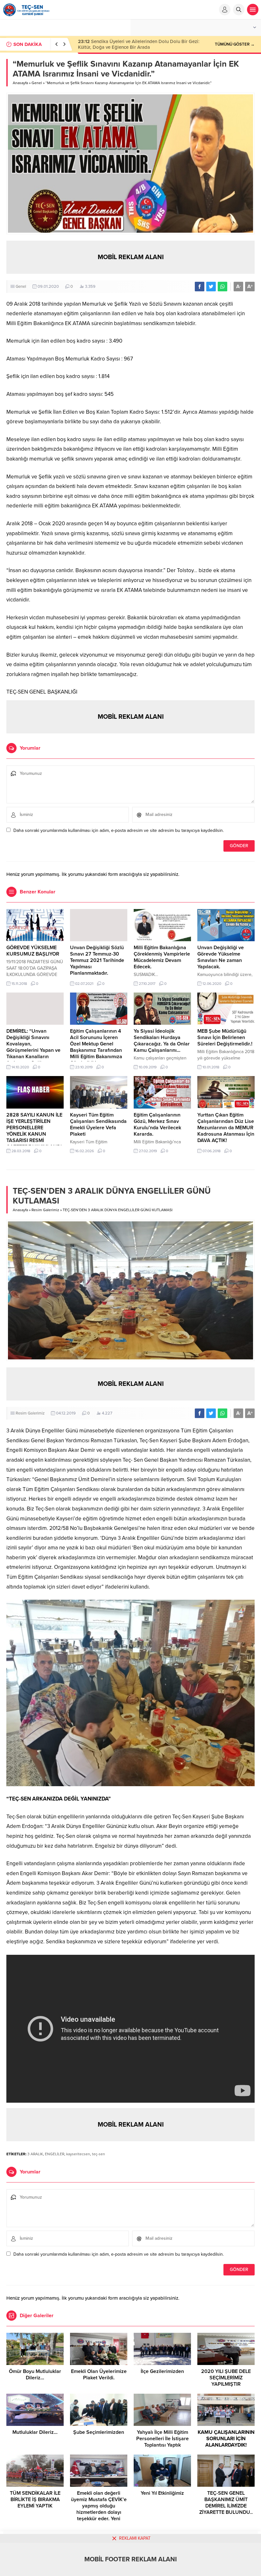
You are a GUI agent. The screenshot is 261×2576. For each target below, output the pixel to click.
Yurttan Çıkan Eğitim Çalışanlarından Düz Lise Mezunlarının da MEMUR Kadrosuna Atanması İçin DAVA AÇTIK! (226, 1128)
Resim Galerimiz (45, 1210)
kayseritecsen (78, 2154)
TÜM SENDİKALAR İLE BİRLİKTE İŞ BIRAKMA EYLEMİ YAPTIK (35, 2500)
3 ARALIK (35, 2154)
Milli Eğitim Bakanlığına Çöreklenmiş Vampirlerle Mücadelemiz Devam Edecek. (162, 957)
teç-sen (99, 2154)
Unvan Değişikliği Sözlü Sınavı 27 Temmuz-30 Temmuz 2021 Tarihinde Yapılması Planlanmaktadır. (97, 960)
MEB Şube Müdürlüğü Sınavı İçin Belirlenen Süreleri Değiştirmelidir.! (225, 1037)
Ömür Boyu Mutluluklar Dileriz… (35, 2375)
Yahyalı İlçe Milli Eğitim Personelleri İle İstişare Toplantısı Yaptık (162, 2439)
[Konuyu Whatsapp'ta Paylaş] (222, 287)
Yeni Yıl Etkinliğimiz (162, 2493)
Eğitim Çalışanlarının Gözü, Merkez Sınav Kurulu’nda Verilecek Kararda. (157, 1124)
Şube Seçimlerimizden (99, 2432)
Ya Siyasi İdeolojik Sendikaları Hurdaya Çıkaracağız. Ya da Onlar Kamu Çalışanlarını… (162, 1041)
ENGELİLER (55, 2154)
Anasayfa (20, 83)
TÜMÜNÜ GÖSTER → (235, 44)
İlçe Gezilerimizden (162, 2371)
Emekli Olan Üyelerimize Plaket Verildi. (99, 2375)
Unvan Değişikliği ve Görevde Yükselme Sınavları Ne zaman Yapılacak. (221, 957)
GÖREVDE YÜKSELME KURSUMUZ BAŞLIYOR (33, 951)
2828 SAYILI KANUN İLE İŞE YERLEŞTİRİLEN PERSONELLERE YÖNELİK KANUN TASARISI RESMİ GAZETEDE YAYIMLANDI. (35, 1131)
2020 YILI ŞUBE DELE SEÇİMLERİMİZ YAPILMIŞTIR (226, 2378)
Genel (37, 83)
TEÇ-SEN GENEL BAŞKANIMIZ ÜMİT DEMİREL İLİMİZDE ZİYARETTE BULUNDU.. (226, 2503)
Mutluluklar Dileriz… (35, 2432)
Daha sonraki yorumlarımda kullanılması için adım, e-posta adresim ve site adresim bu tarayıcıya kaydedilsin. (119, 830)
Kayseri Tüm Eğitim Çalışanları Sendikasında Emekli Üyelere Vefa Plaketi (98, 1124)
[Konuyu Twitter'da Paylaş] (211, 287)
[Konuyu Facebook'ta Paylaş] (200, 287)
